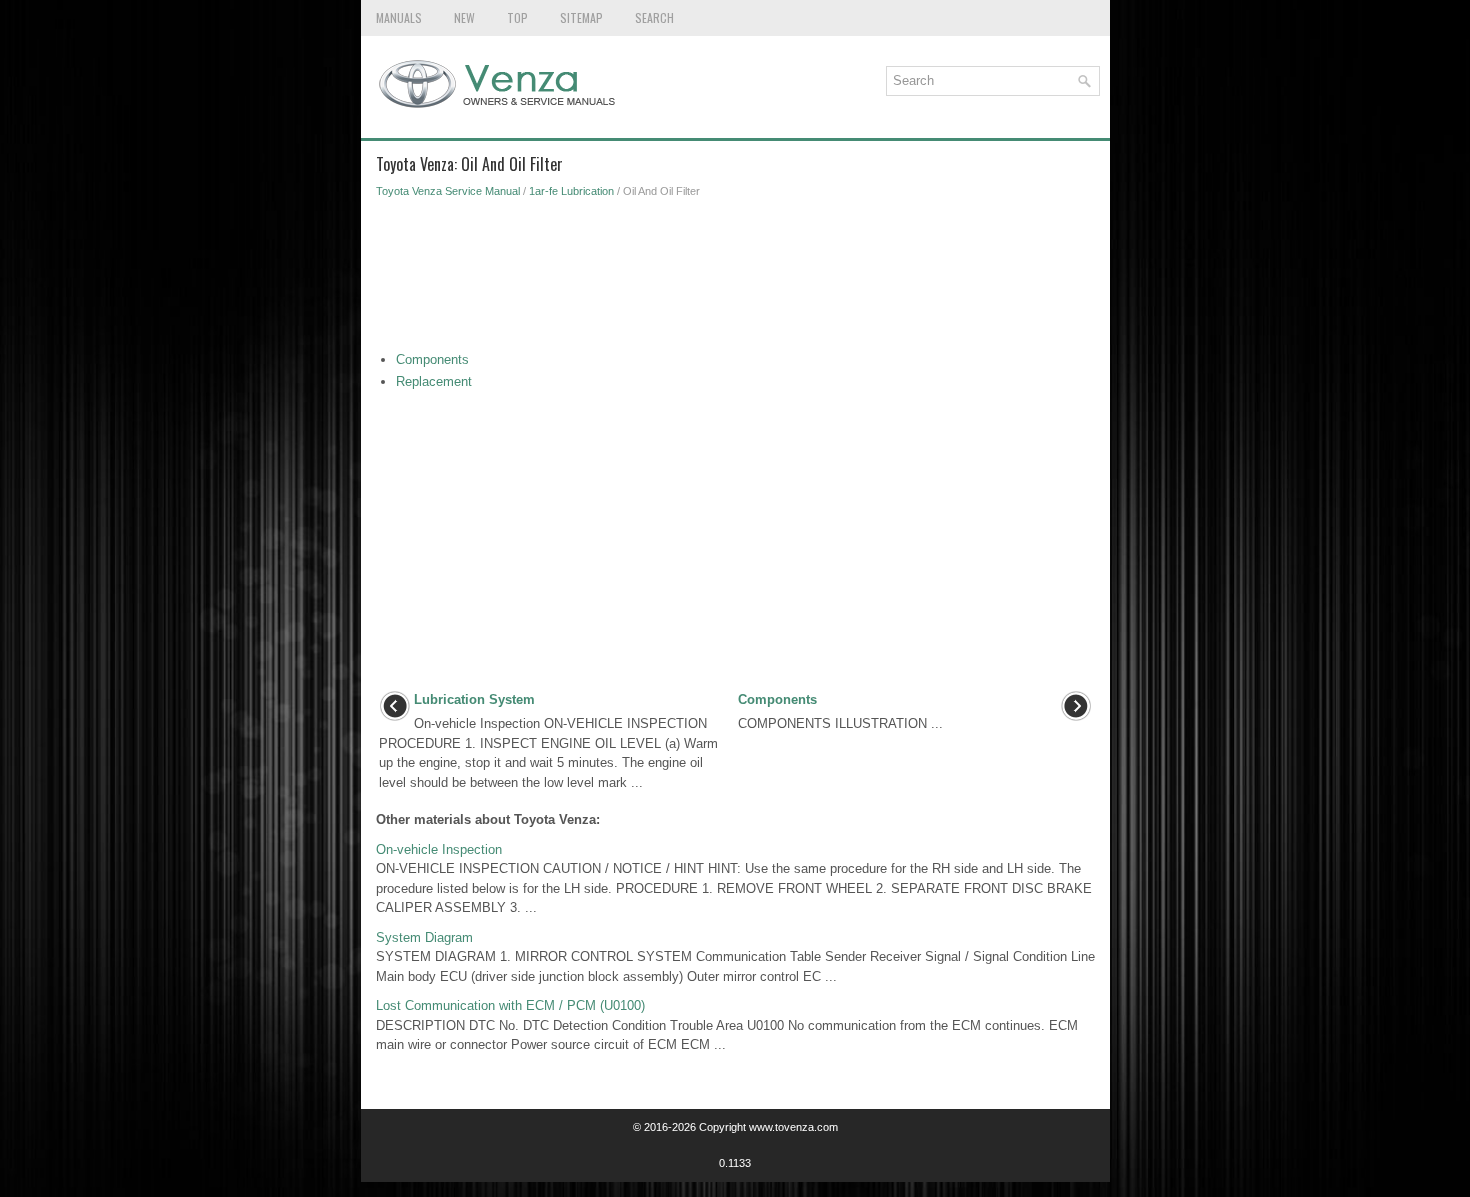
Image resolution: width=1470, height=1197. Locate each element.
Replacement (434, 381)
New (464, 17)
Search (654, 17)
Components (432, 359)
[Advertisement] (735, 280)
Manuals (399, 17)
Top (517, 17)
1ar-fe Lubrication (571, 191)
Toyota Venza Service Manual (448, 191)
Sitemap (581, 17)
